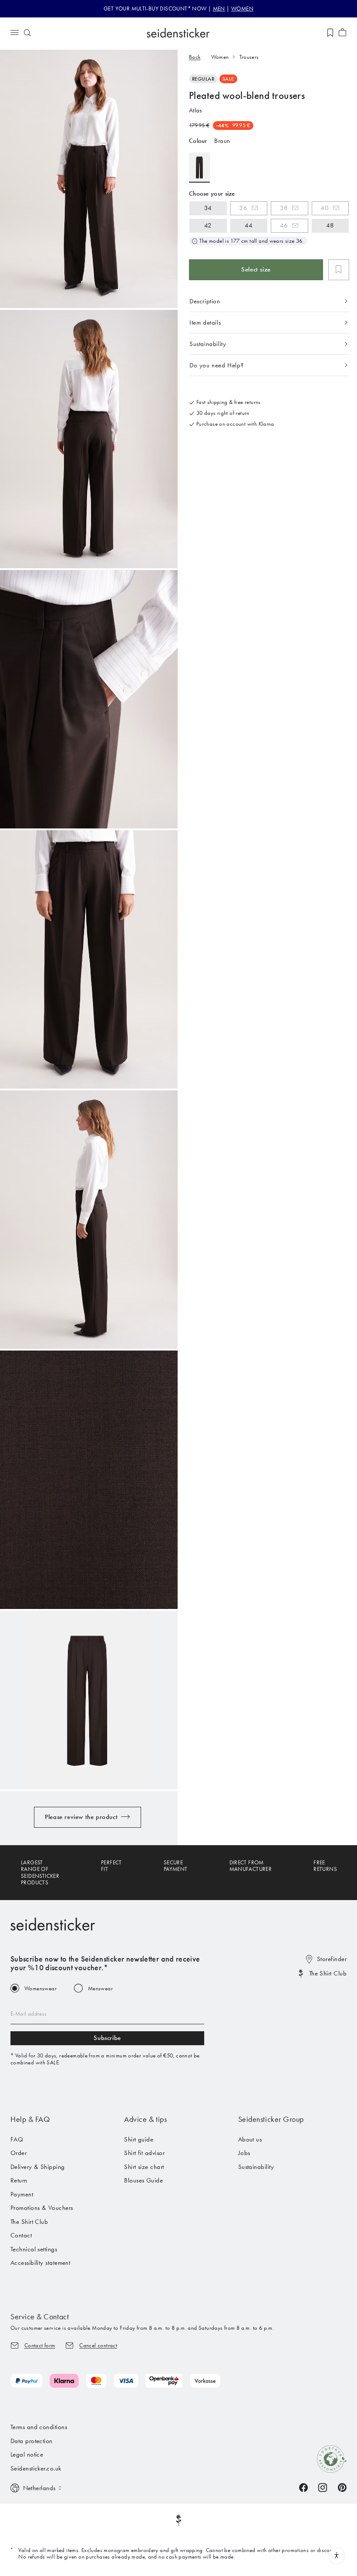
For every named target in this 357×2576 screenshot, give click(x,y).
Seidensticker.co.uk (36, 2468)
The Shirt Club (328, 1973)
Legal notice (27, 2454)
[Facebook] (303, 2487)
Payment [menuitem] (22, 2194)
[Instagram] (323, 2487)
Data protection (32, 2441)
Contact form (40, 2345)
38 (284, 208)
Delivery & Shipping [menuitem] (38, 2167)
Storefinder (332, 1959)
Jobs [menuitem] (244, 2153)
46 (284, 225)
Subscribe (107, 2038)
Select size (256, 269)
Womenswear (40, 1988)
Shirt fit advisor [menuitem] (144, 2153)
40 (325, 208)
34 (208, 208)
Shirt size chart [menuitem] (144, 2167)
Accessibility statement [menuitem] (40, 2263)
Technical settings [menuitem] (34, 2249)
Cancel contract (98, 2345)
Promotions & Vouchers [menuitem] (42, 2208)
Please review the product (81, 1817)
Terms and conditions (39, 2427)
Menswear (100, 1988)
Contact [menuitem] (21, 2235)
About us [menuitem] (250, 2139)
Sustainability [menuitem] (256, 2167)
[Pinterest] (342, 2487)
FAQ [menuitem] (17, 2139)
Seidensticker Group (271, 2119)
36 (243, 208)
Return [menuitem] (19, 2180)
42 (208, 225)
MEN (219, 8)
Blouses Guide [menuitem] (143, 2180)
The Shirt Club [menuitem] (29, 2222)
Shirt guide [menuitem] (139, 2139)
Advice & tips (145, 2119)
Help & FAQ (30, 2119)
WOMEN (242, 8)
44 (249, 225)
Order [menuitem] (19, 2153)
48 (330, 225)
